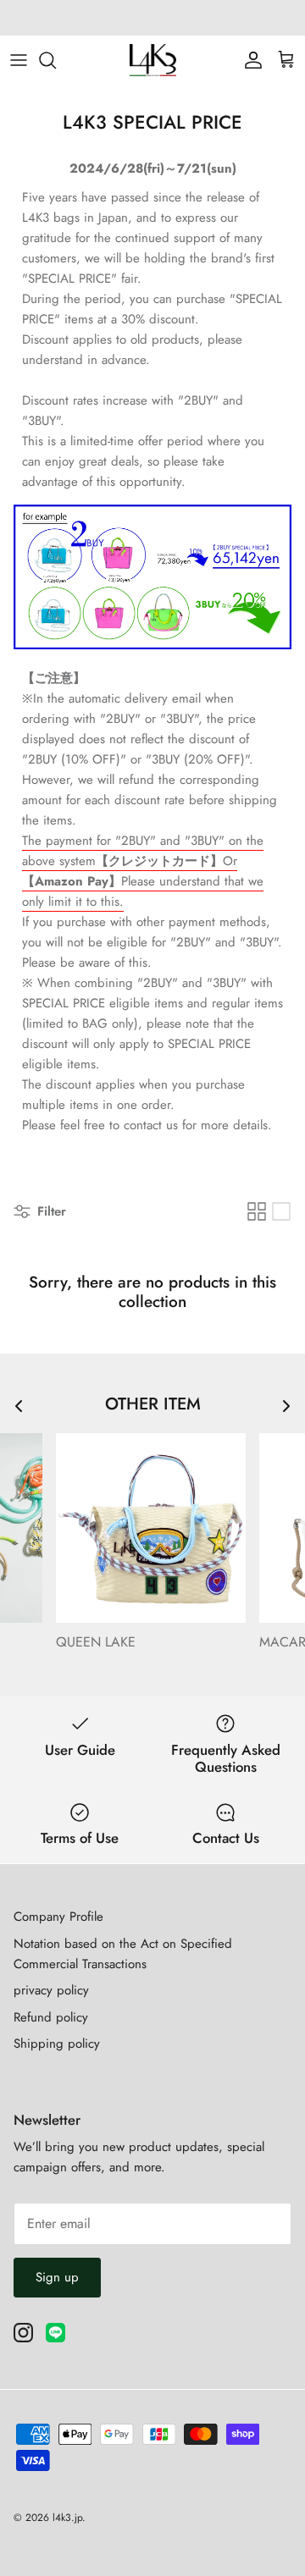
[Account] (249, 60)
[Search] (56, 60)
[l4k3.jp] (153, 60)
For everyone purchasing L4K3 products (153, 19)
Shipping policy (57, 2044)
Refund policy (51, 2017)
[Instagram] (23, 2333)
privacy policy (51, 1990)
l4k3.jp (67, 2518)
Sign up (57, 2277)
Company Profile (58, 1917)
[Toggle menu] (19, 60)
